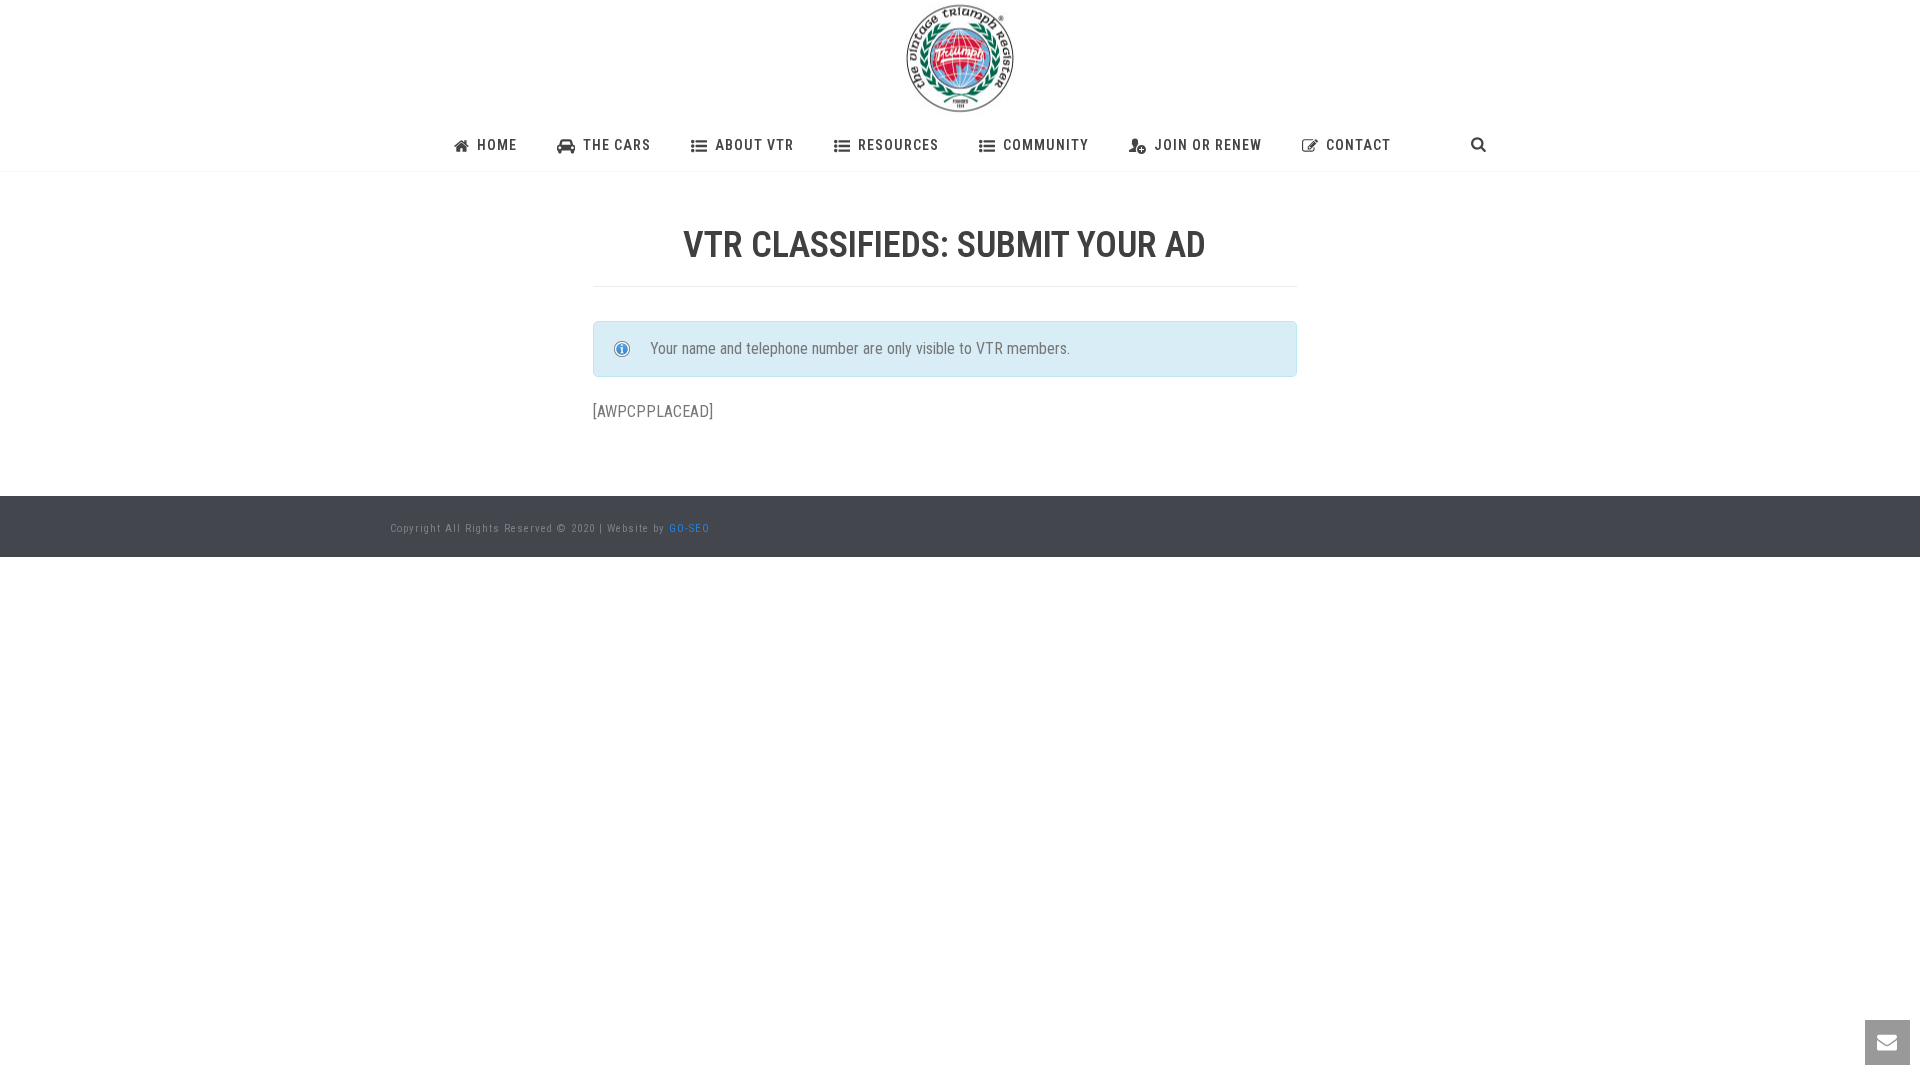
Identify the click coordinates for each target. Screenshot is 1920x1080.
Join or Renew (1208, 145)
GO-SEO (689, 528)
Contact (1358, 145)
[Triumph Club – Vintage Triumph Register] (960, 60)
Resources (898, 145)
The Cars (617, 145)
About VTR (754, 145)
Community (1046, 145)
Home (497, 145)
